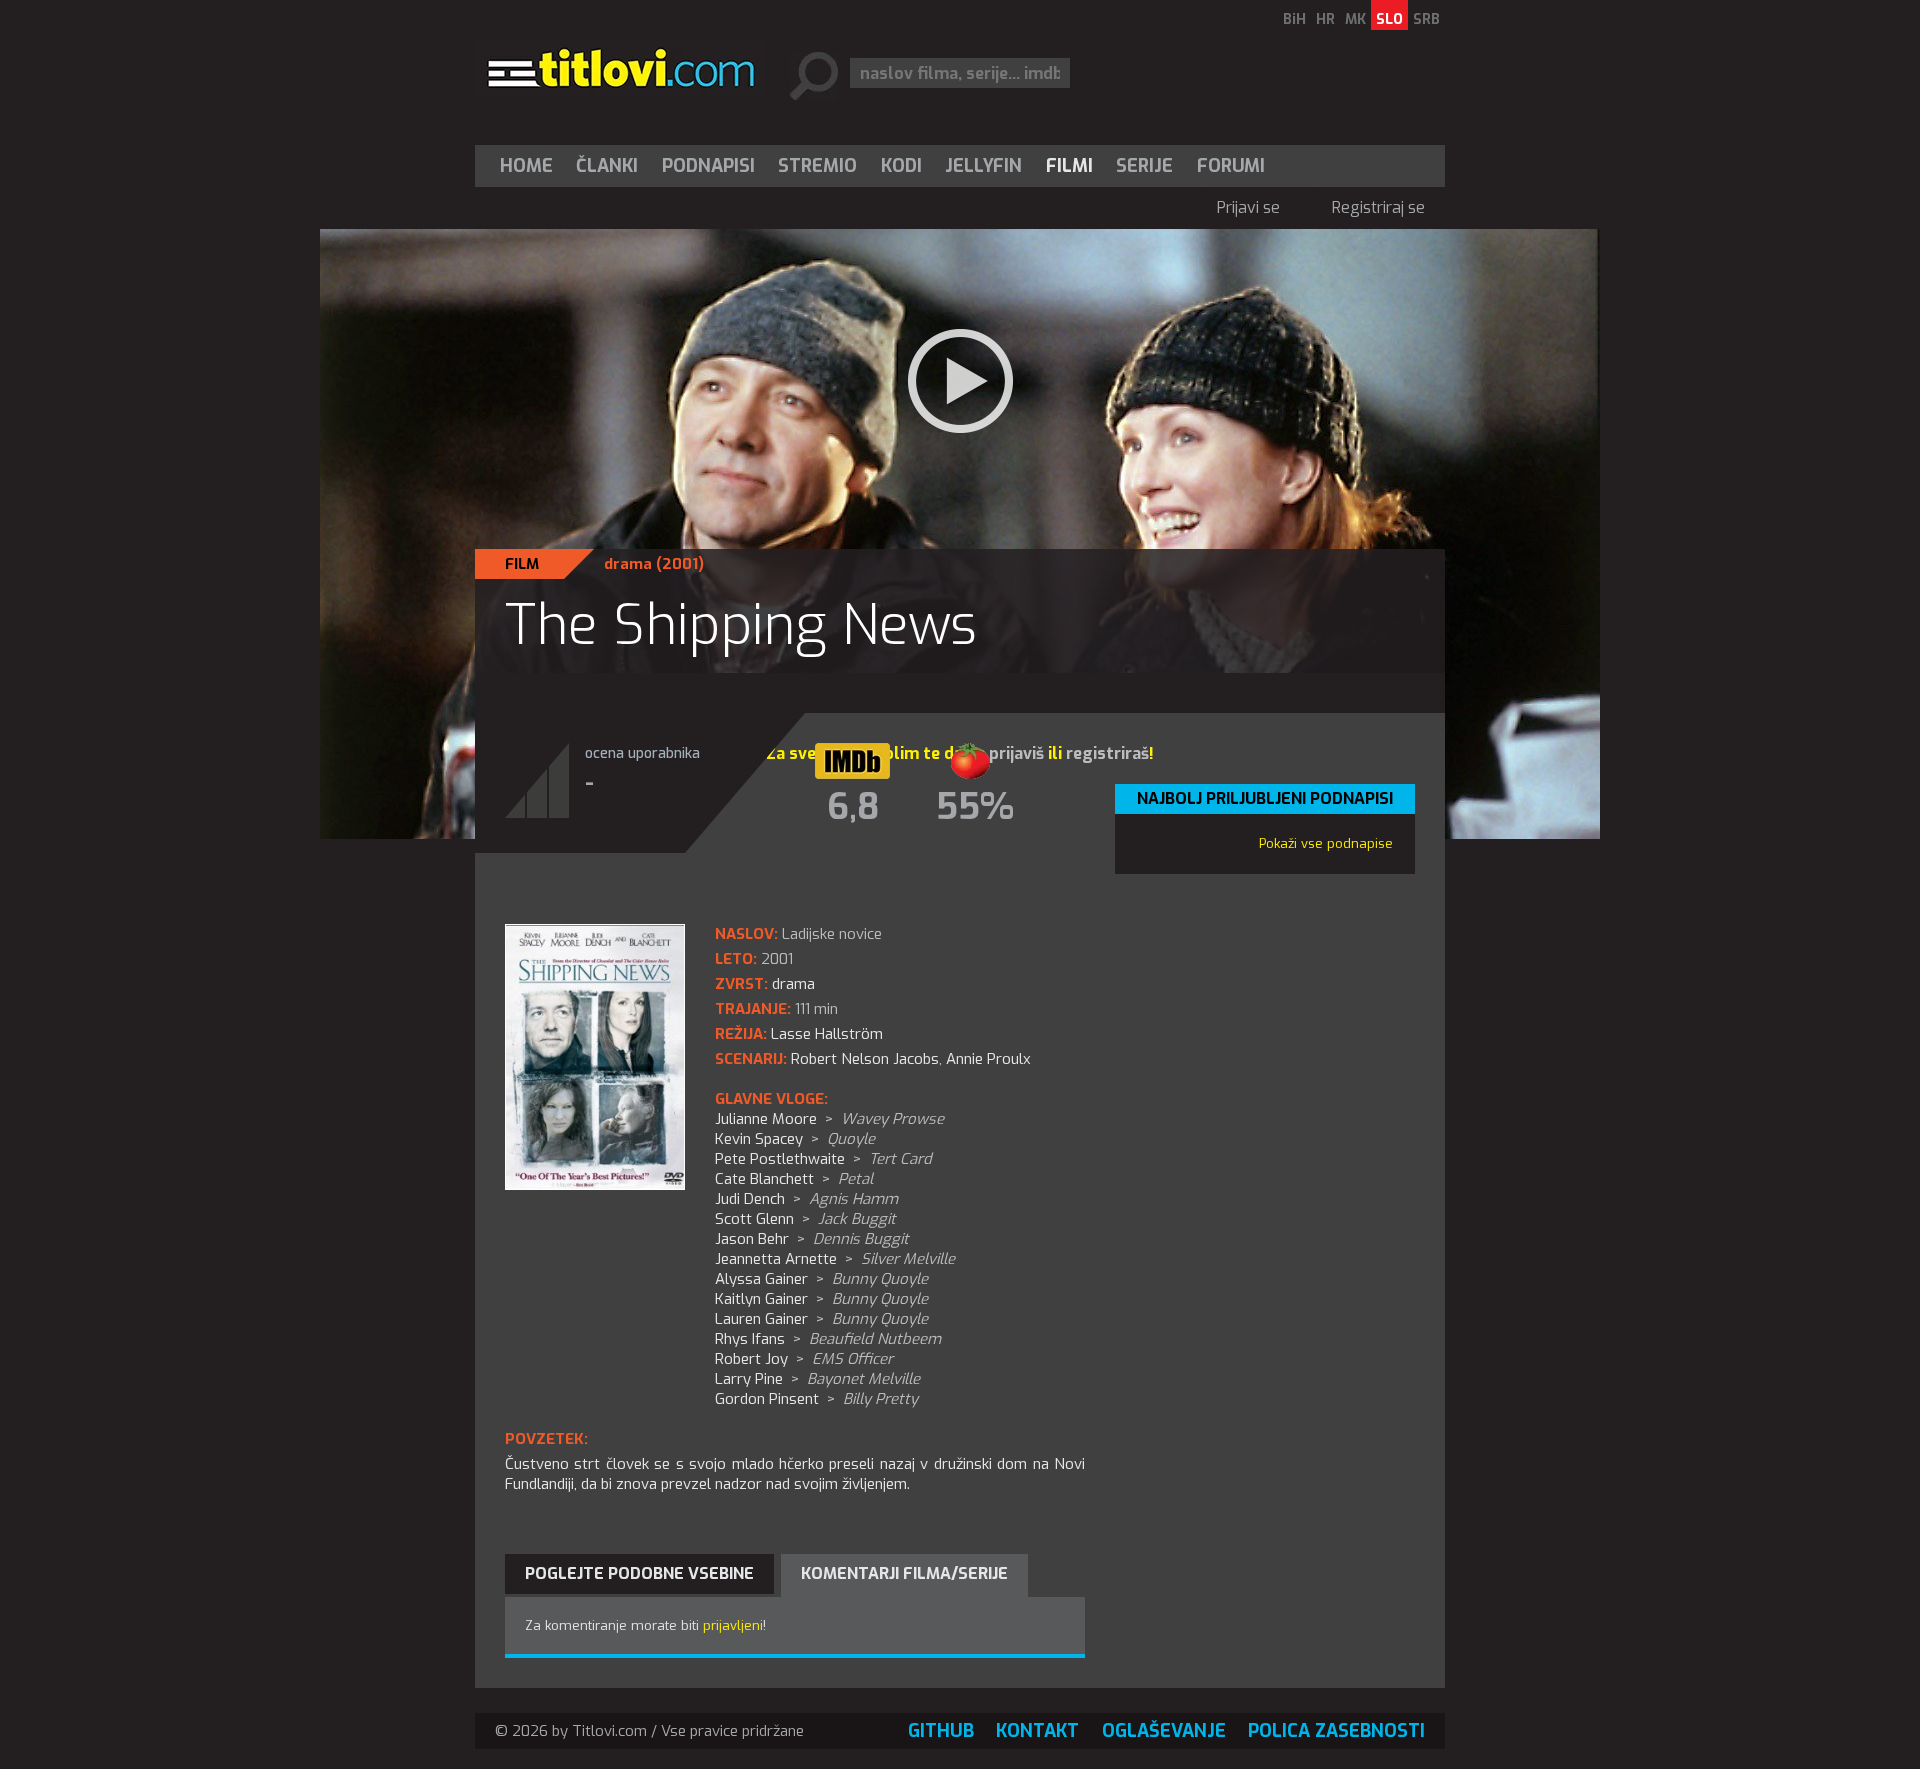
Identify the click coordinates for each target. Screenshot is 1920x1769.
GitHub (941, 1731)
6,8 (853, 807)
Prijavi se (1248, 207)
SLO (1389, 19)
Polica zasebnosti (1336, 1731)
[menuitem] (531, 166)
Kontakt (1037, 1731)
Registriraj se (1378, 207)
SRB (1426, 19)
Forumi (1231, 166)
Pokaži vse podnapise (1326, 843)
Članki (607, 166)
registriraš (1107, 753)
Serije (1144, 166)
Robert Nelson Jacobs (865, 1059)
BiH (1294, 19)
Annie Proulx (988, 1059)
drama (628, 564)
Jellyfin (983, 166)
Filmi (1069, 166)
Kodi (901, 166)
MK (1355, 19)
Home (526, 166)
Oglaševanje (1164, 1731)
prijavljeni (733, 1625)
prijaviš (1016, 753)
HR (1325, 19)
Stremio (817, 166)
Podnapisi (708, 166)
